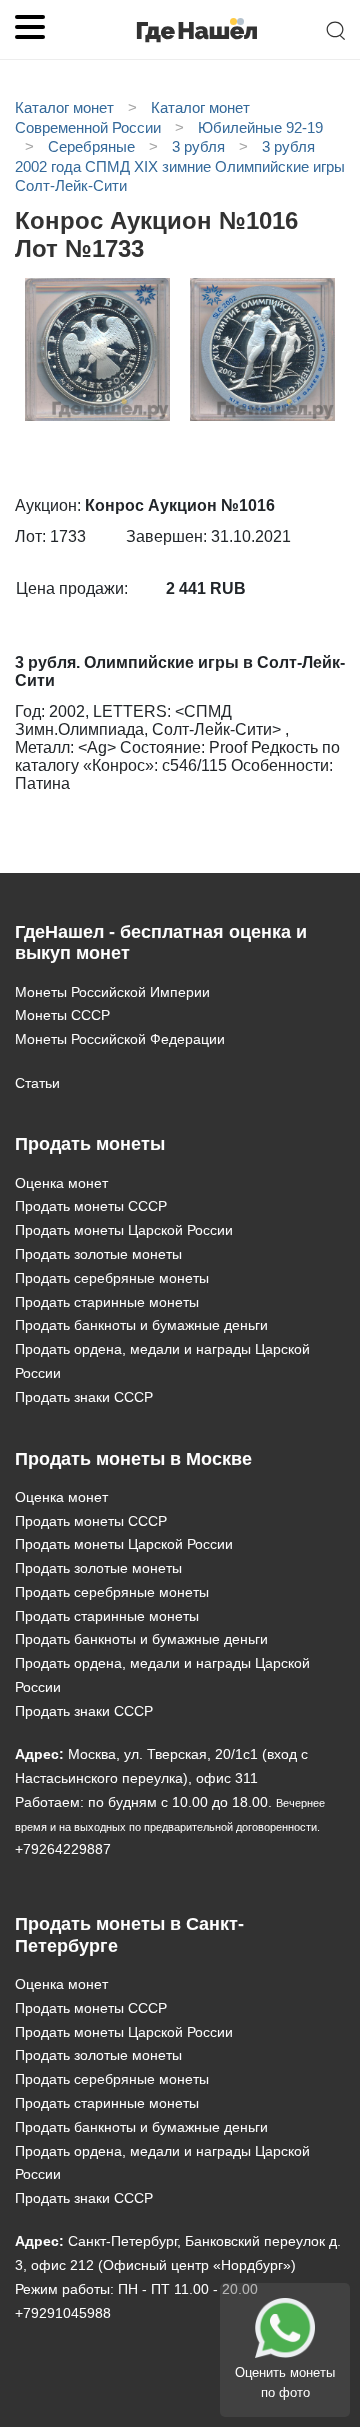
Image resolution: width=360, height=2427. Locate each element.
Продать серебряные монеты (112, 1278)
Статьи (37, 1083)
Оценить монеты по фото (285, 2382)
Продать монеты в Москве (133, 1459)
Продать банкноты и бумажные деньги (141, 1325)
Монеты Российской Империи (112, 992)
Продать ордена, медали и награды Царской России (162, 1361)
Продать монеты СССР (91, 1206)
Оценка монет (61, 1183)
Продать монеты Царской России (124, 1230)
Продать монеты (90, 1144)
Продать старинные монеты (107, 1302)
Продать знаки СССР (84, 1397)
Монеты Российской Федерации (120, 1039)
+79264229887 (63, 1849)
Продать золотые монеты (98, 1254)
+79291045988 (63, 2313)
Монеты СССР (62, 1015)
